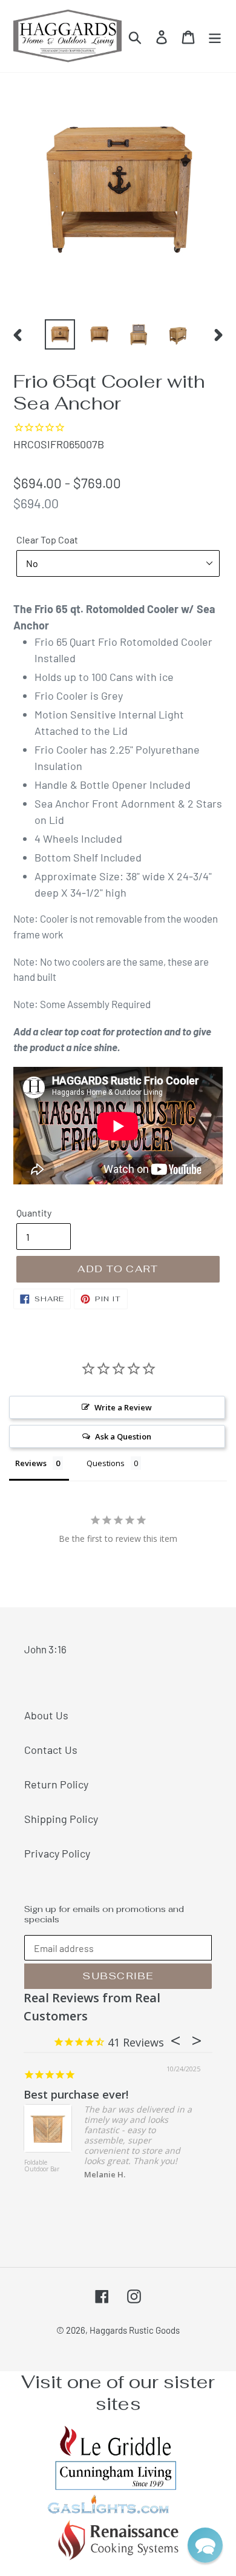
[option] (60, 334)
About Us (46, 1715)
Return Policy (56, 1784)
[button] (205, 2545)
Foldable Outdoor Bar (42, 2166)
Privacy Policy (57, 1853)
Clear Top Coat (47, 539)
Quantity (34, 1213)
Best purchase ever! (76, 2094)
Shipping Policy (61, 1819)
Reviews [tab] (31, 1463)
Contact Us (51, 1750)
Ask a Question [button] (123, 1436)
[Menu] (215, 36)
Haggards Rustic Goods (135, 2330)
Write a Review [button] (123, 1407)
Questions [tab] (106, 1463)
